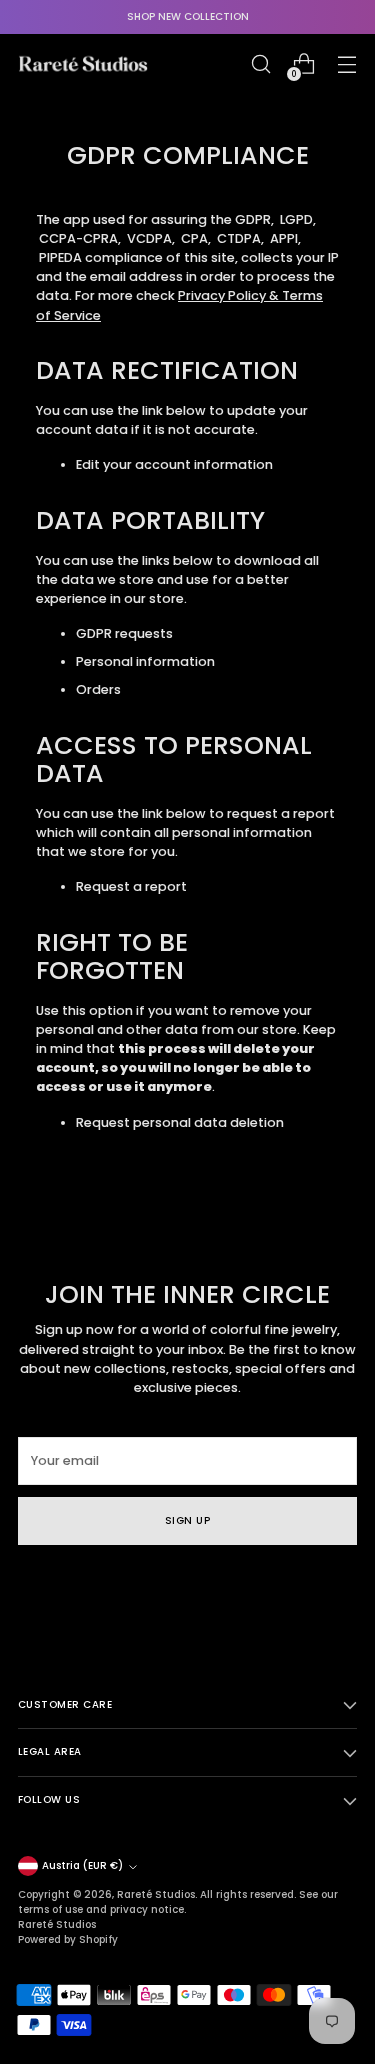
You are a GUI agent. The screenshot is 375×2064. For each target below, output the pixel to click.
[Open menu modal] (346, 64)
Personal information (145, 661)
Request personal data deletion (180, 1122)
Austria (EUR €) (82, 1865)
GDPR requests (124, 633)
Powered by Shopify (68, 1939)
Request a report (131, 886)
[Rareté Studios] (83, 64)
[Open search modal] (260, 64)
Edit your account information (174, 464)
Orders (98, 689)
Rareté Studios (156, 1894)
